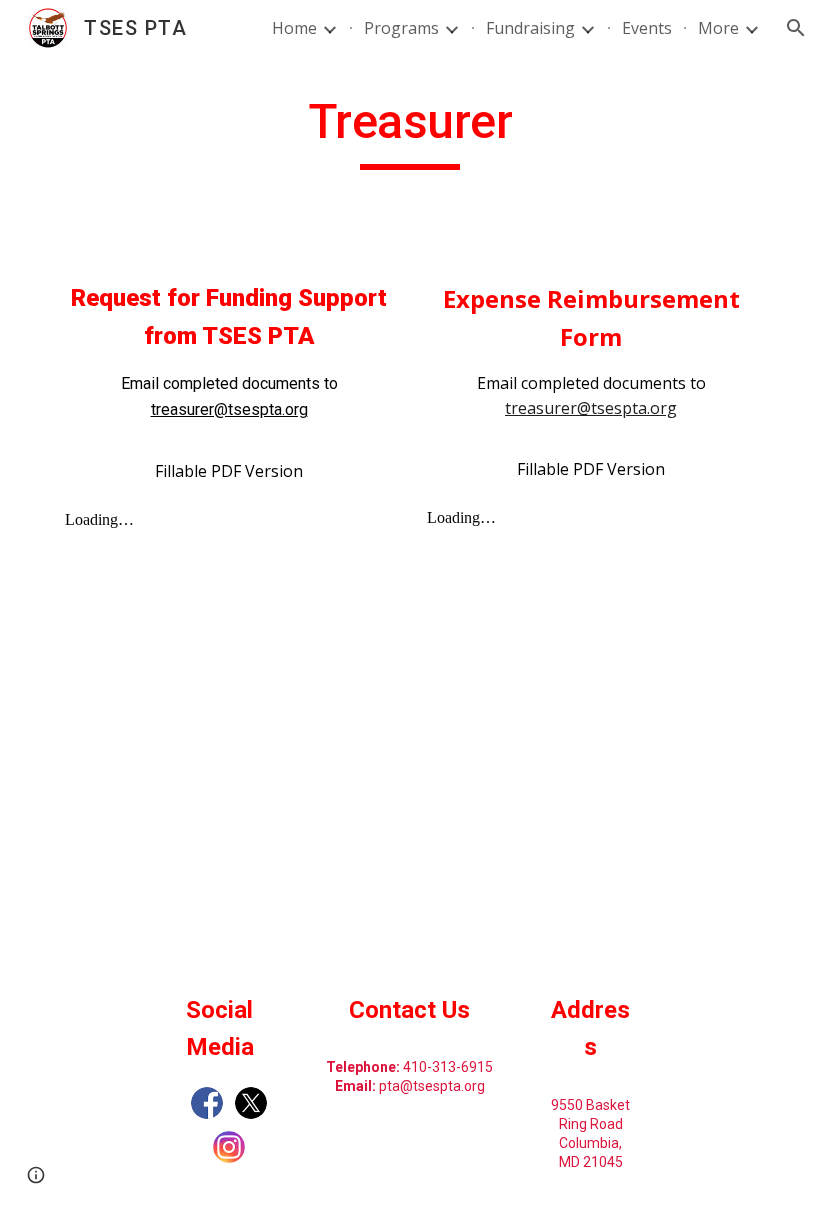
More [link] (718, 28)
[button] (796, 28)
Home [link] (294, 28)
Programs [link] (401, 28)
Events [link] (647, 28)
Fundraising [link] (530, 28)
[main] (410, 131)
